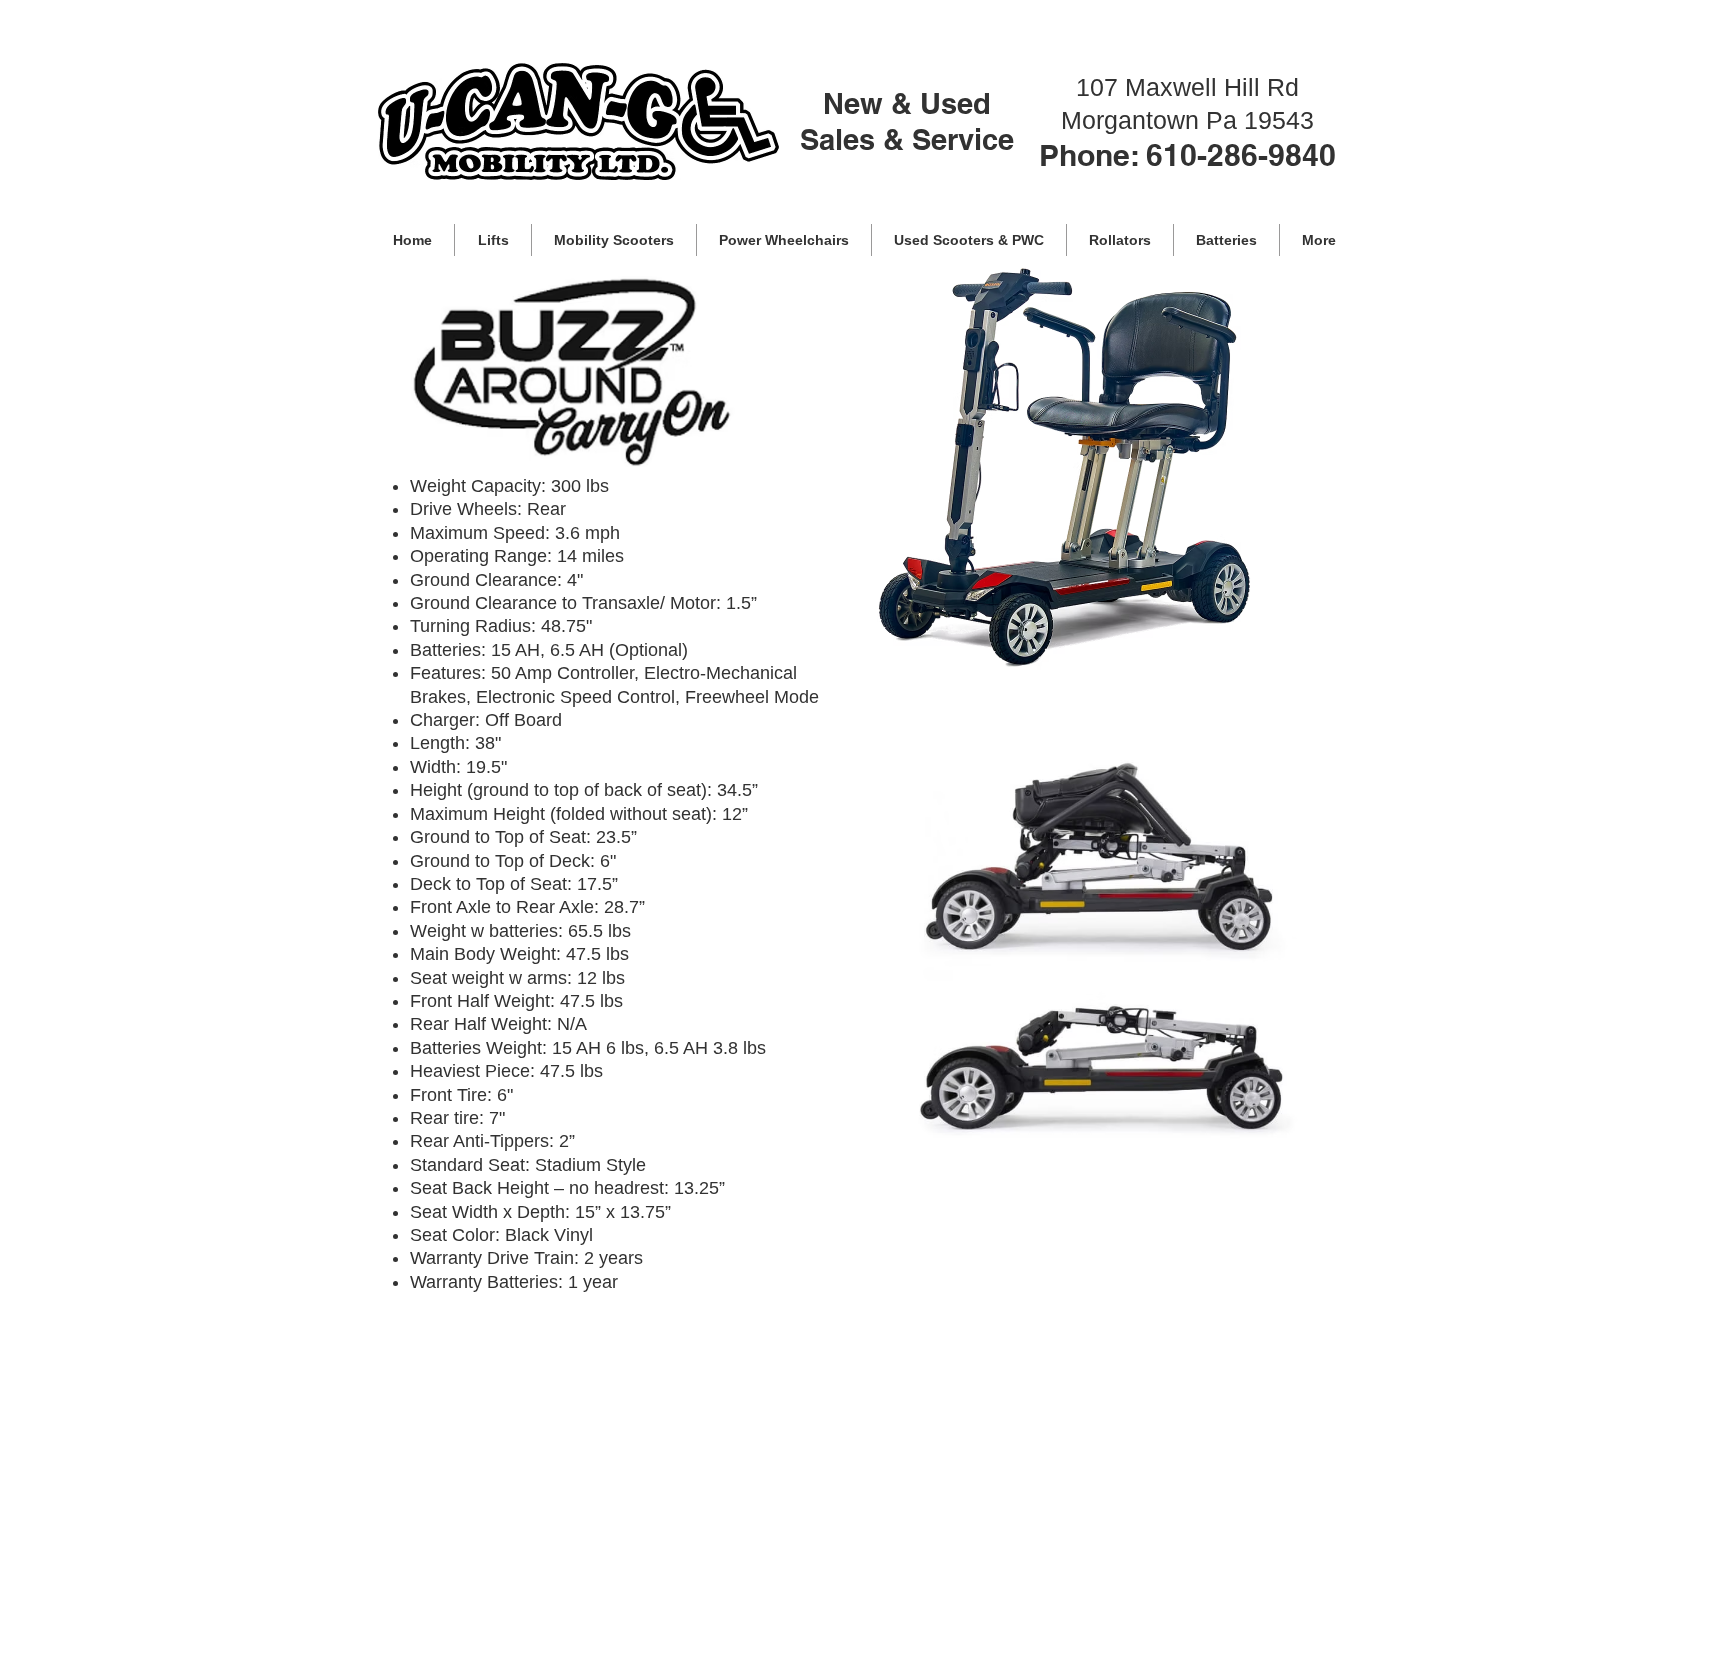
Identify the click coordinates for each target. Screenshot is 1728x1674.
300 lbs (580, 486)
